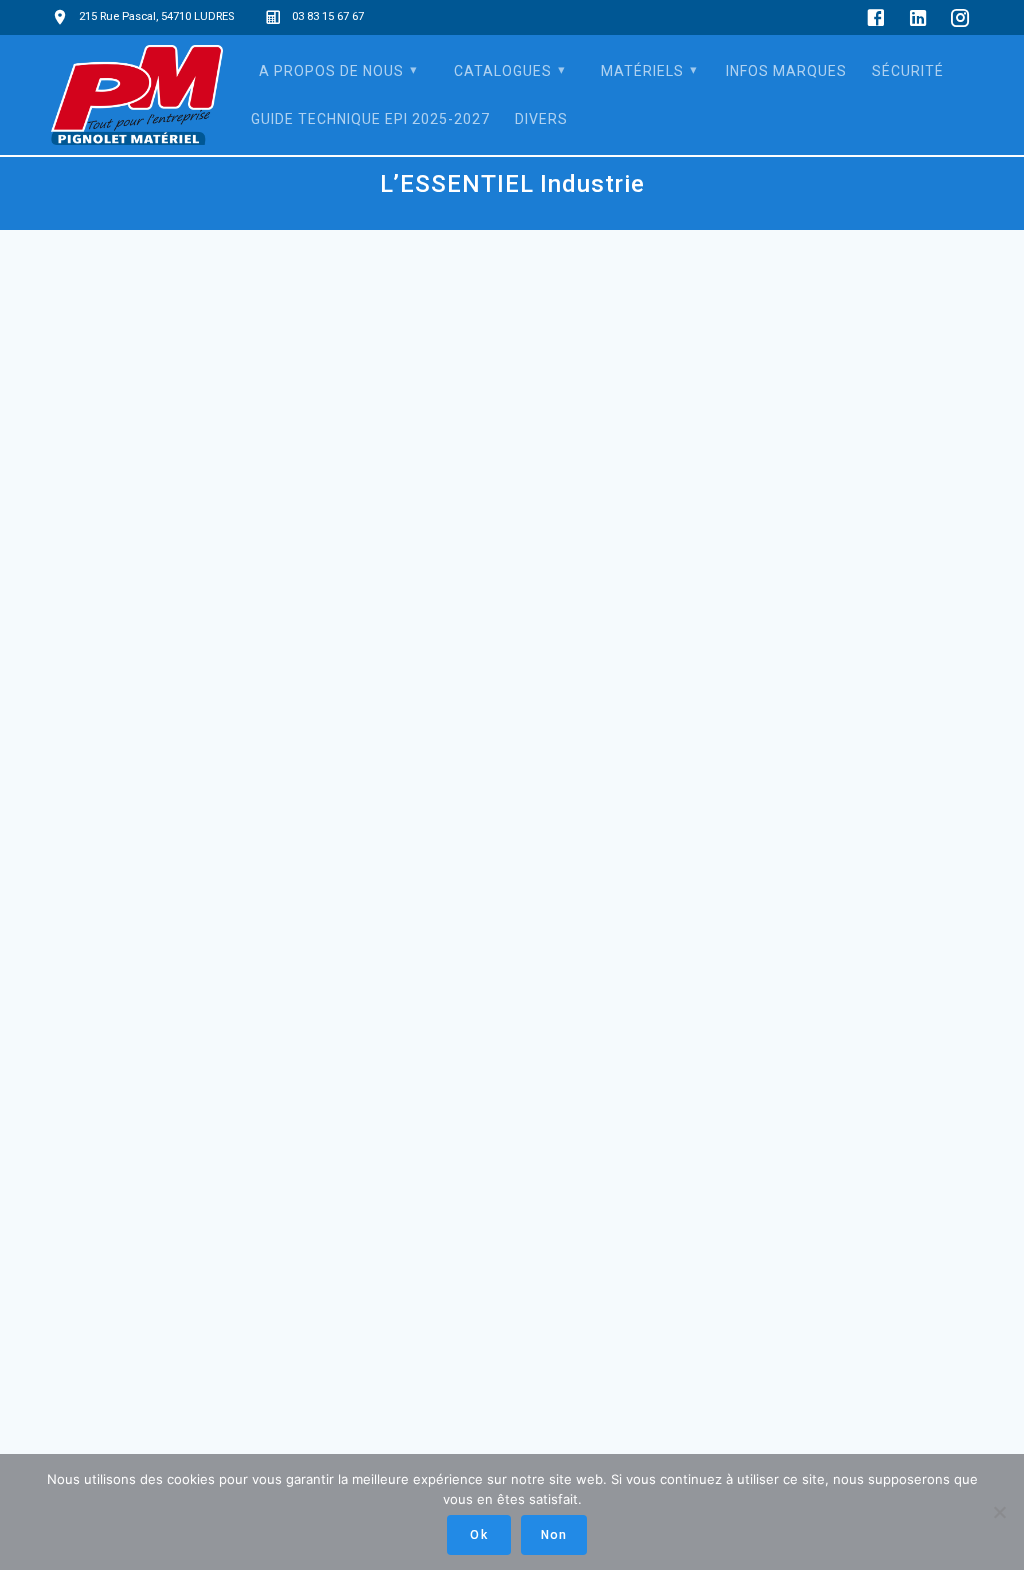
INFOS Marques (786, 71)
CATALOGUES (503, 71)
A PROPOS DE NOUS (331, 71)
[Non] (999, 1512)
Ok (478, 1535)
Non (554, 1535)
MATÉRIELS (642, 71)
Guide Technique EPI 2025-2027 (370, 119)
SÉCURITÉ (908, 71)
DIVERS (541, 119)
